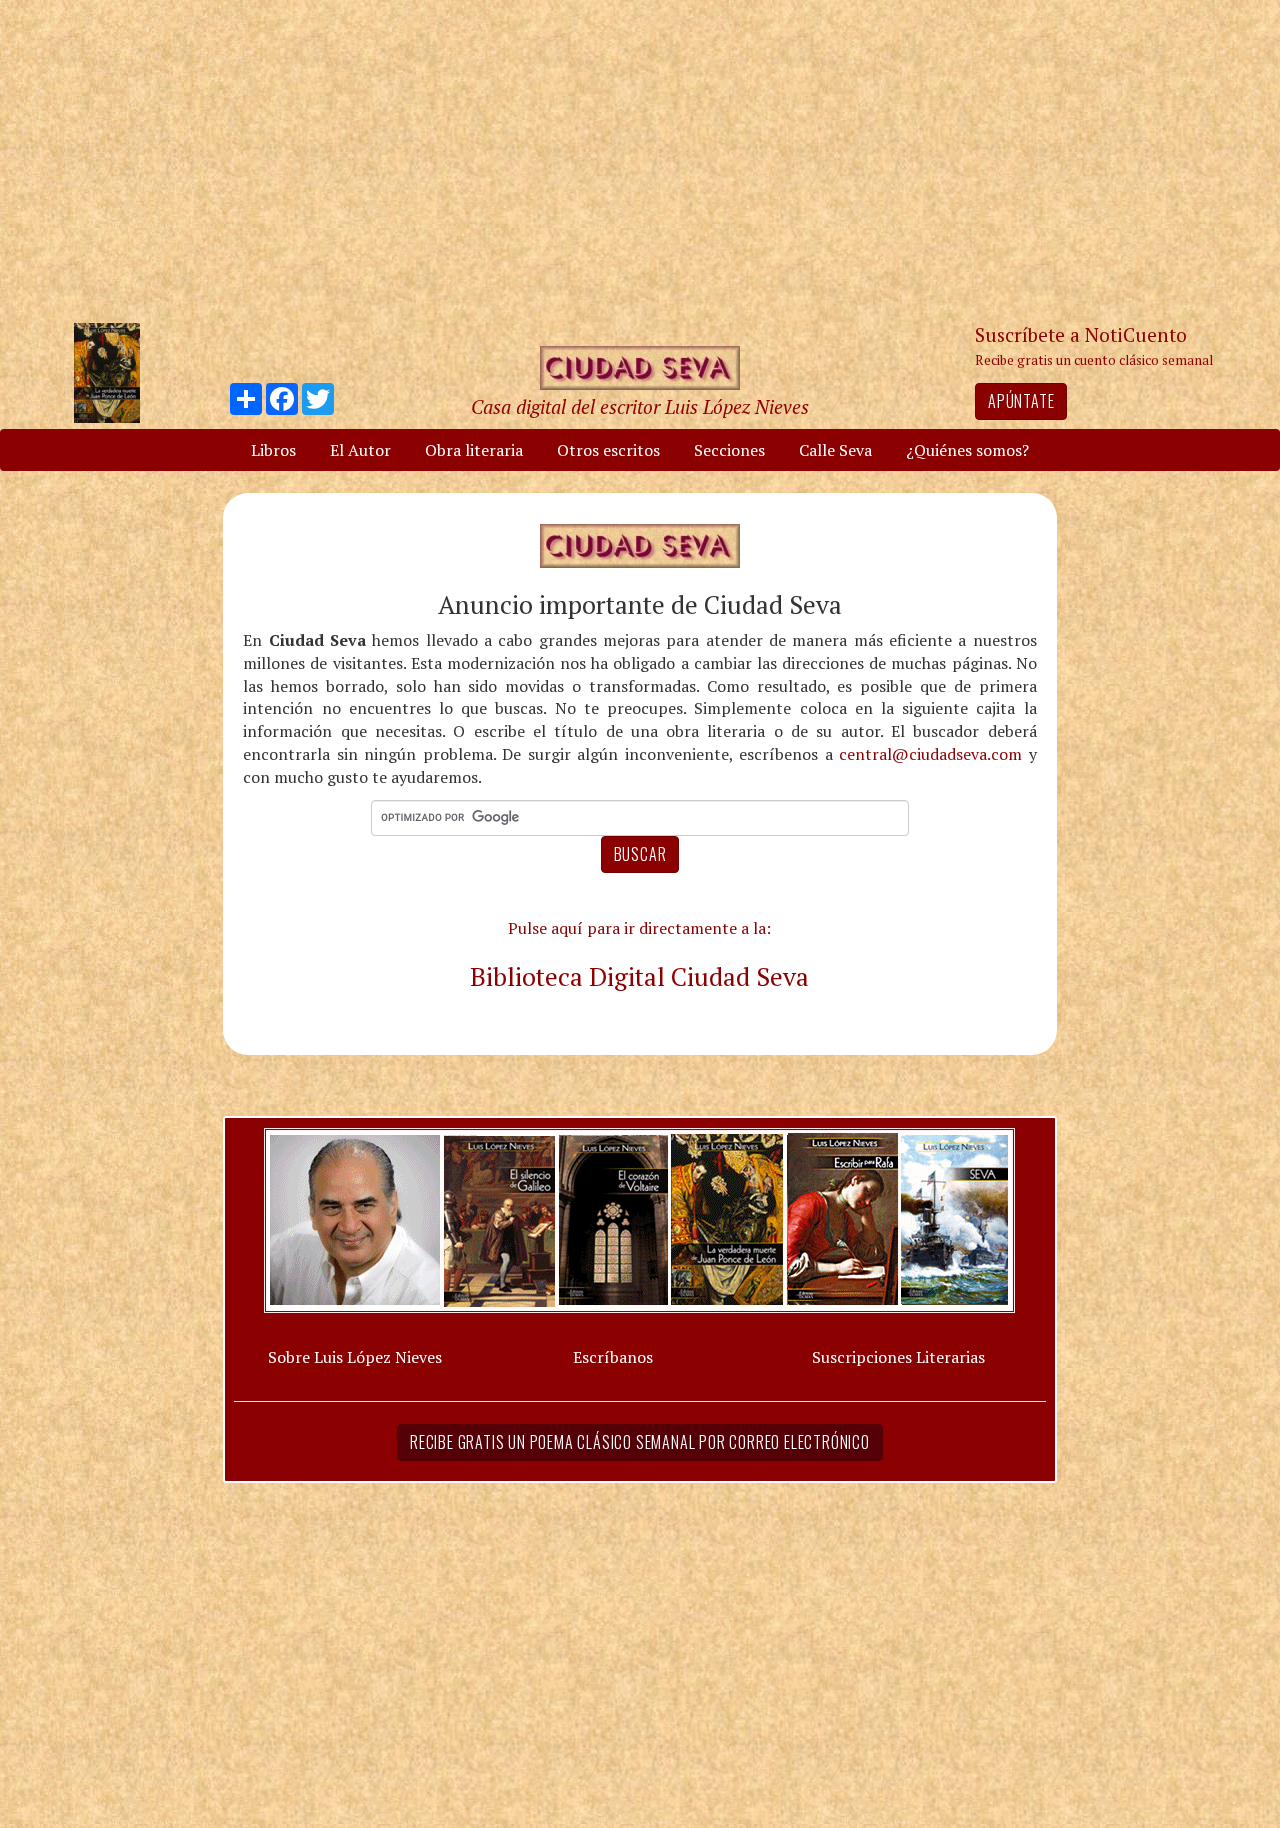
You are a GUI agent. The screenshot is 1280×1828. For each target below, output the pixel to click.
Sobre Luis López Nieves (355, 1357)
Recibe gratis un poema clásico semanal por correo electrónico (640, 1442)
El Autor (360, 450)
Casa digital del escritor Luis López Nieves (640, 406)
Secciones (729, 450)
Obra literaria (474, 450)
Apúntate (1021, 401)
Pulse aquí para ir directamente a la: (639, 928)
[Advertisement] (665, 160)
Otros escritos (608, 450)
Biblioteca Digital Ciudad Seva (639, 976)
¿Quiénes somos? (967, 450)
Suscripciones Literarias (898, 1357)
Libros (273, 450)
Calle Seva (835, 450)
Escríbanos (613, 1357)
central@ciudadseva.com (930, 754)
